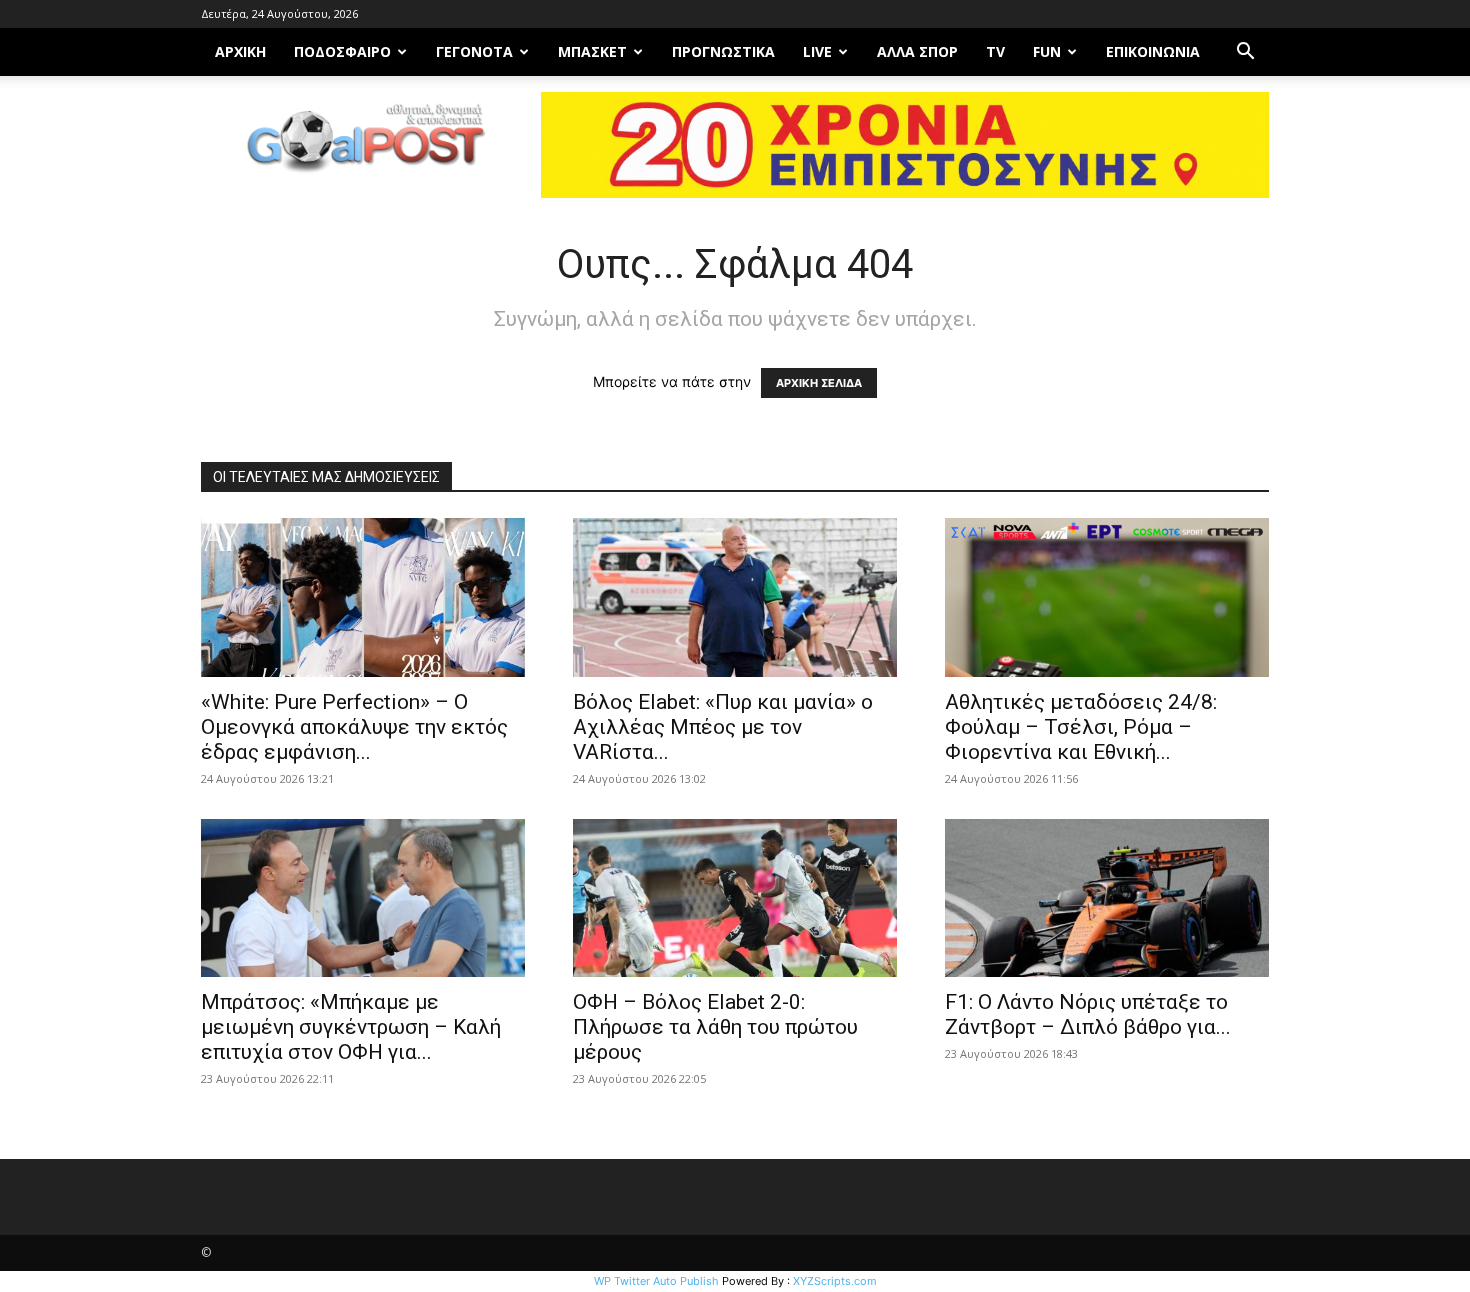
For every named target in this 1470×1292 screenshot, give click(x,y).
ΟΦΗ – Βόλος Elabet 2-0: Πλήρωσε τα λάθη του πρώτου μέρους (715, 1027)
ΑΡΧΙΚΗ (240, 51)
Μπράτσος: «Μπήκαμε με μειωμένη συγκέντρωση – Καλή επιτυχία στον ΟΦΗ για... (351, 1027)
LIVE (817, 51)
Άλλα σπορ (917, 51)
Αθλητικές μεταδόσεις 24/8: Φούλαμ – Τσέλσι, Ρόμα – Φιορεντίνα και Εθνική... (1081, 727)
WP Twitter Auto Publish (656, 1281)
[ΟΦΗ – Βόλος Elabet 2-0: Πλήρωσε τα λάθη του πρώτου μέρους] (735, 898)
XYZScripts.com (835, 1281)
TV (995, 51)
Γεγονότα (474, 51)
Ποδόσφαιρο (342, 51)
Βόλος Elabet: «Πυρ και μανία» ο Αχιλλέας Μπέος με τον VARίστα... (723, 727)
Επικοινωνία (1153, 51)
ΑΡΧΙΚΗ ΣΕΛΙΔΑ (819, 383)
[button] (1245, 53)
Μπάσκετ (592, 51)
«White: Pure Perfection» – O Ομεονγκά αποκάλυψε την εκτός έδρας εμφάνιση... (354, 727)
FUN (1047, 51)
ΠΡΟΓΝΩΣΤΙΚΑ (723, 51)
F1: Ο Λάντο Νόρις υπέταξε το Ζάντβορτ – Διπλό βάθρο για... (1088, 1014)
